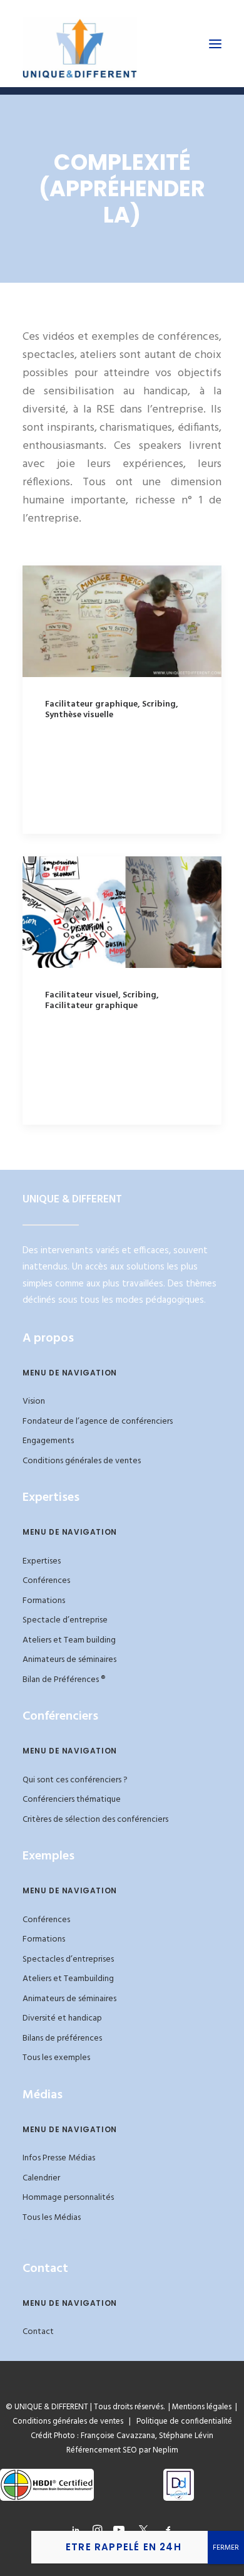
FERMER (226, 2548)
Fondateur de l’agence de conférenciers (98, 1422)
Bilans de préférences (62, 2038)
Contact (38, 2332)
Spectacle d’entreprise (65, 1620)
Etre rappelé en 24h (124, 2547)
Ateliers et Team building (69, 1640)
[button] (215, 44)
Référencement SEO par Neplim (122, 2450)
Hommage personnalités (68, 2198)
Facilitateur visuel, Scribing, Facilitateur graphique (102, 1001)
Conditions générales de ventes (82, 1461)
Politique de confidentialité (181, 2421)
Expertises (42, 1561)
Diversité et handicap (62, 2018)
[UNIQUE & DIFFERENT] (80, 44)
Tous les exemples (56, 2058)
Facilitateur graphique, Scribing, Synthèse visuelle (112, 710)
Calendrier (41, 2178)
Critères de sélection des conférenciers (95, 1820)
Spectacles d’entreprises (68, 1959)
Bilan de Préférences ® (64, 1680)
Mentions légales (202, 2407)
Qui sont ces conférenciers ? (75, 1780)
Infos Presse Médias (59, 2158)
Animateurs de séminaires (69, 1660)
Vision (34, 1401)
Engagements (48, 1441)
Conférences (46, 1581)
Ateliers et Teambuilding (68, 1979)
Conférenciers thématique (72, 1800)
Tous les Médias (52, 2218)
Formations (44, 1601)
